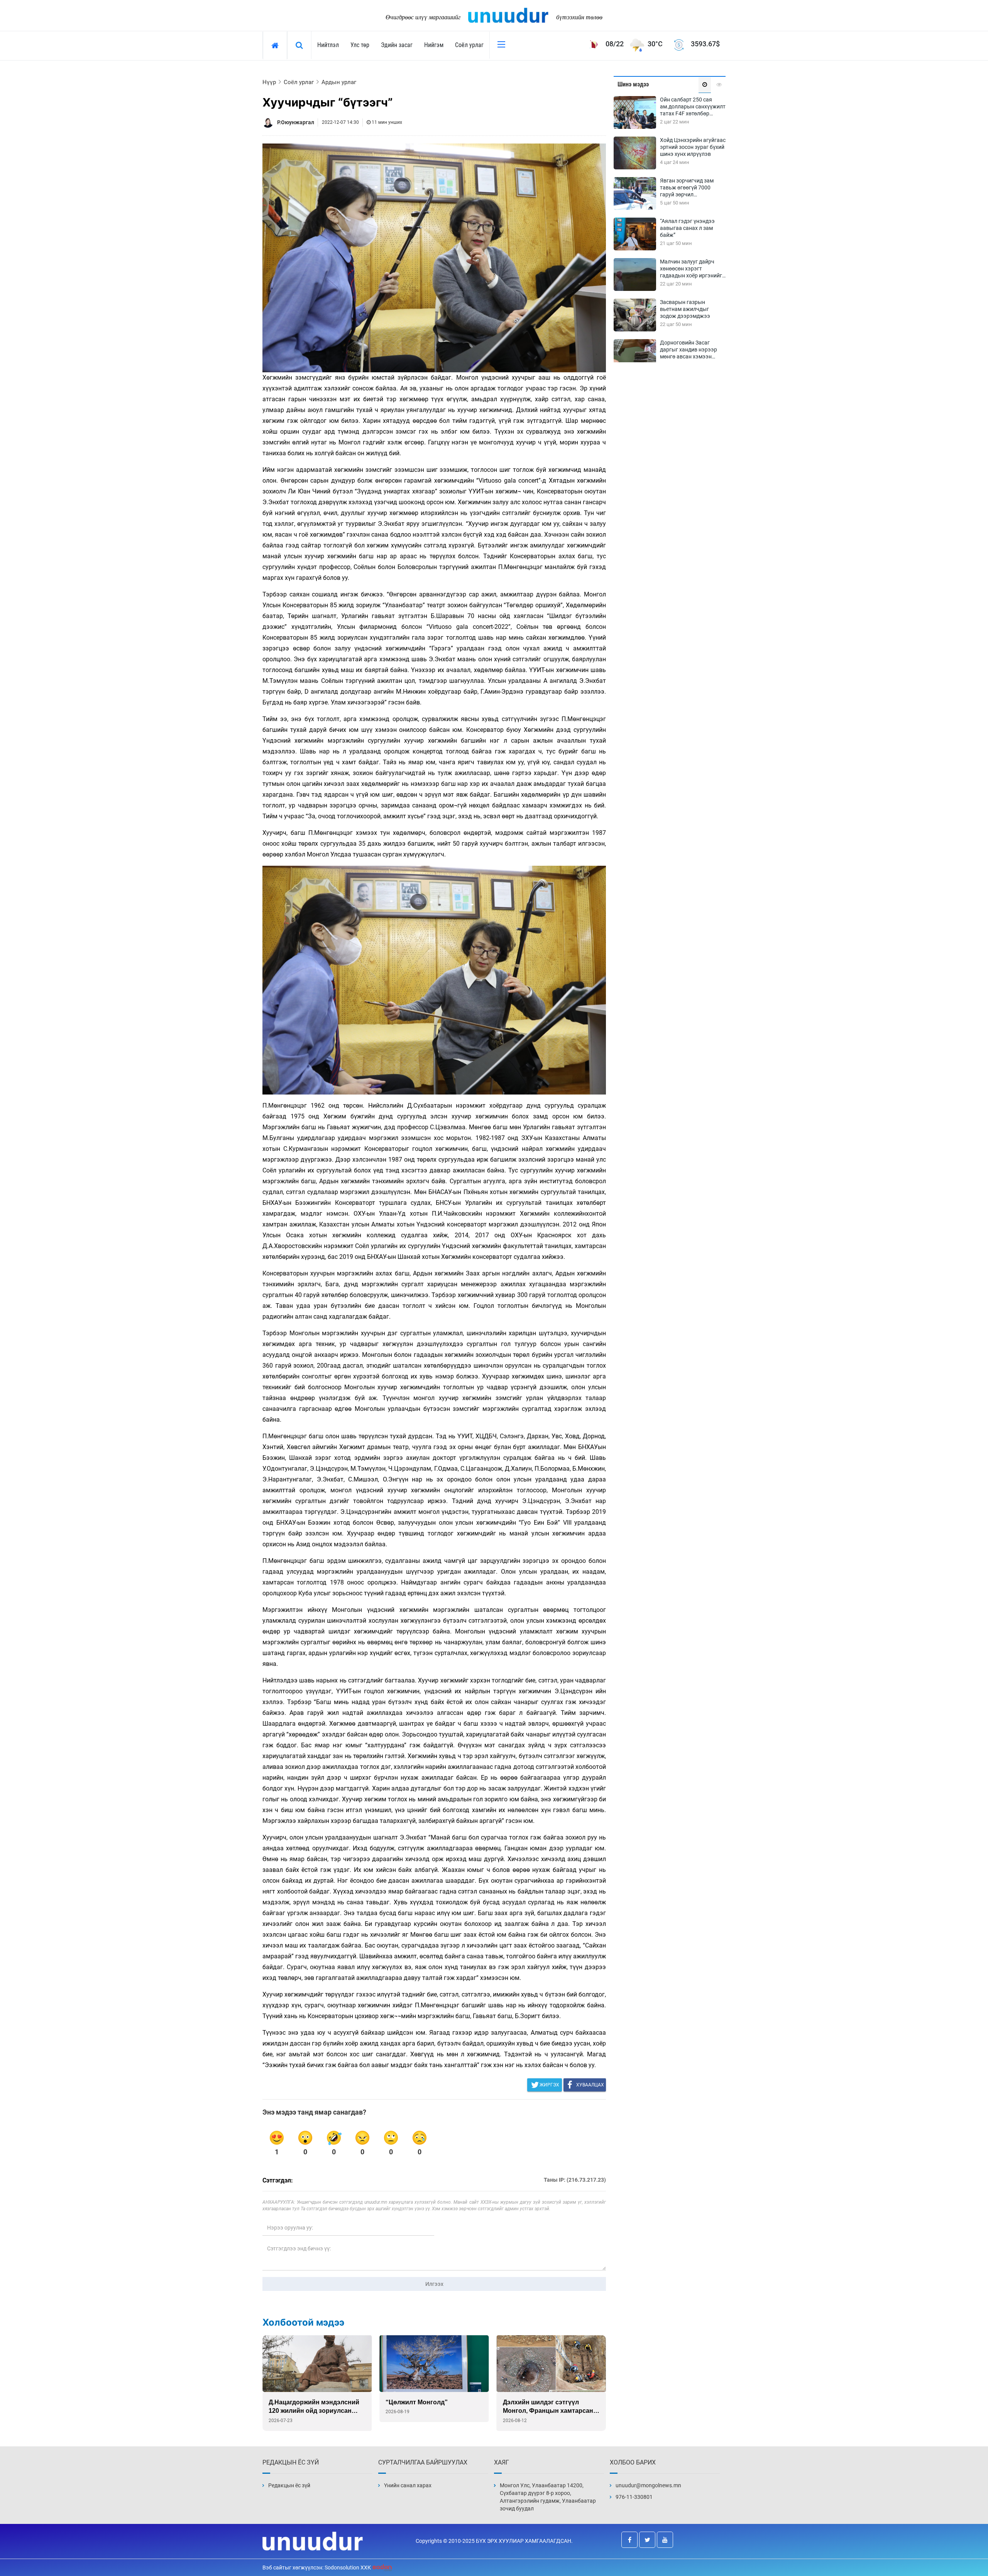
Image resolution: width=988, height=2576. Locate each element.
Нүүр (269, 82)
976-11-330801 (634, 2497)
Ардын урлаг (339, 82)
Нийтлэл (328, 45)
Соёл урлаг (469, 45)
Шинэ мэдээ (633, 84)
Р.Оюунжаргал (296, 122)
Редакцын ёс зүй (289, 2485)
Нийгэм (434, 45)
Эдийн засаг (397, 45)
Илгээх (434, 2284)
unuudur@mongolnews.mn (648, 2485)
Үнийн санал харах (408, 2485)
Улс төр (360, 45)
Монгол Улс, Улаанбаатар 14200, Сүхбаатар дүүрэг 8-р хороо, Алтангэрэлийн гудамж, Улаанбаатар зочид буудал (548, 2497)
